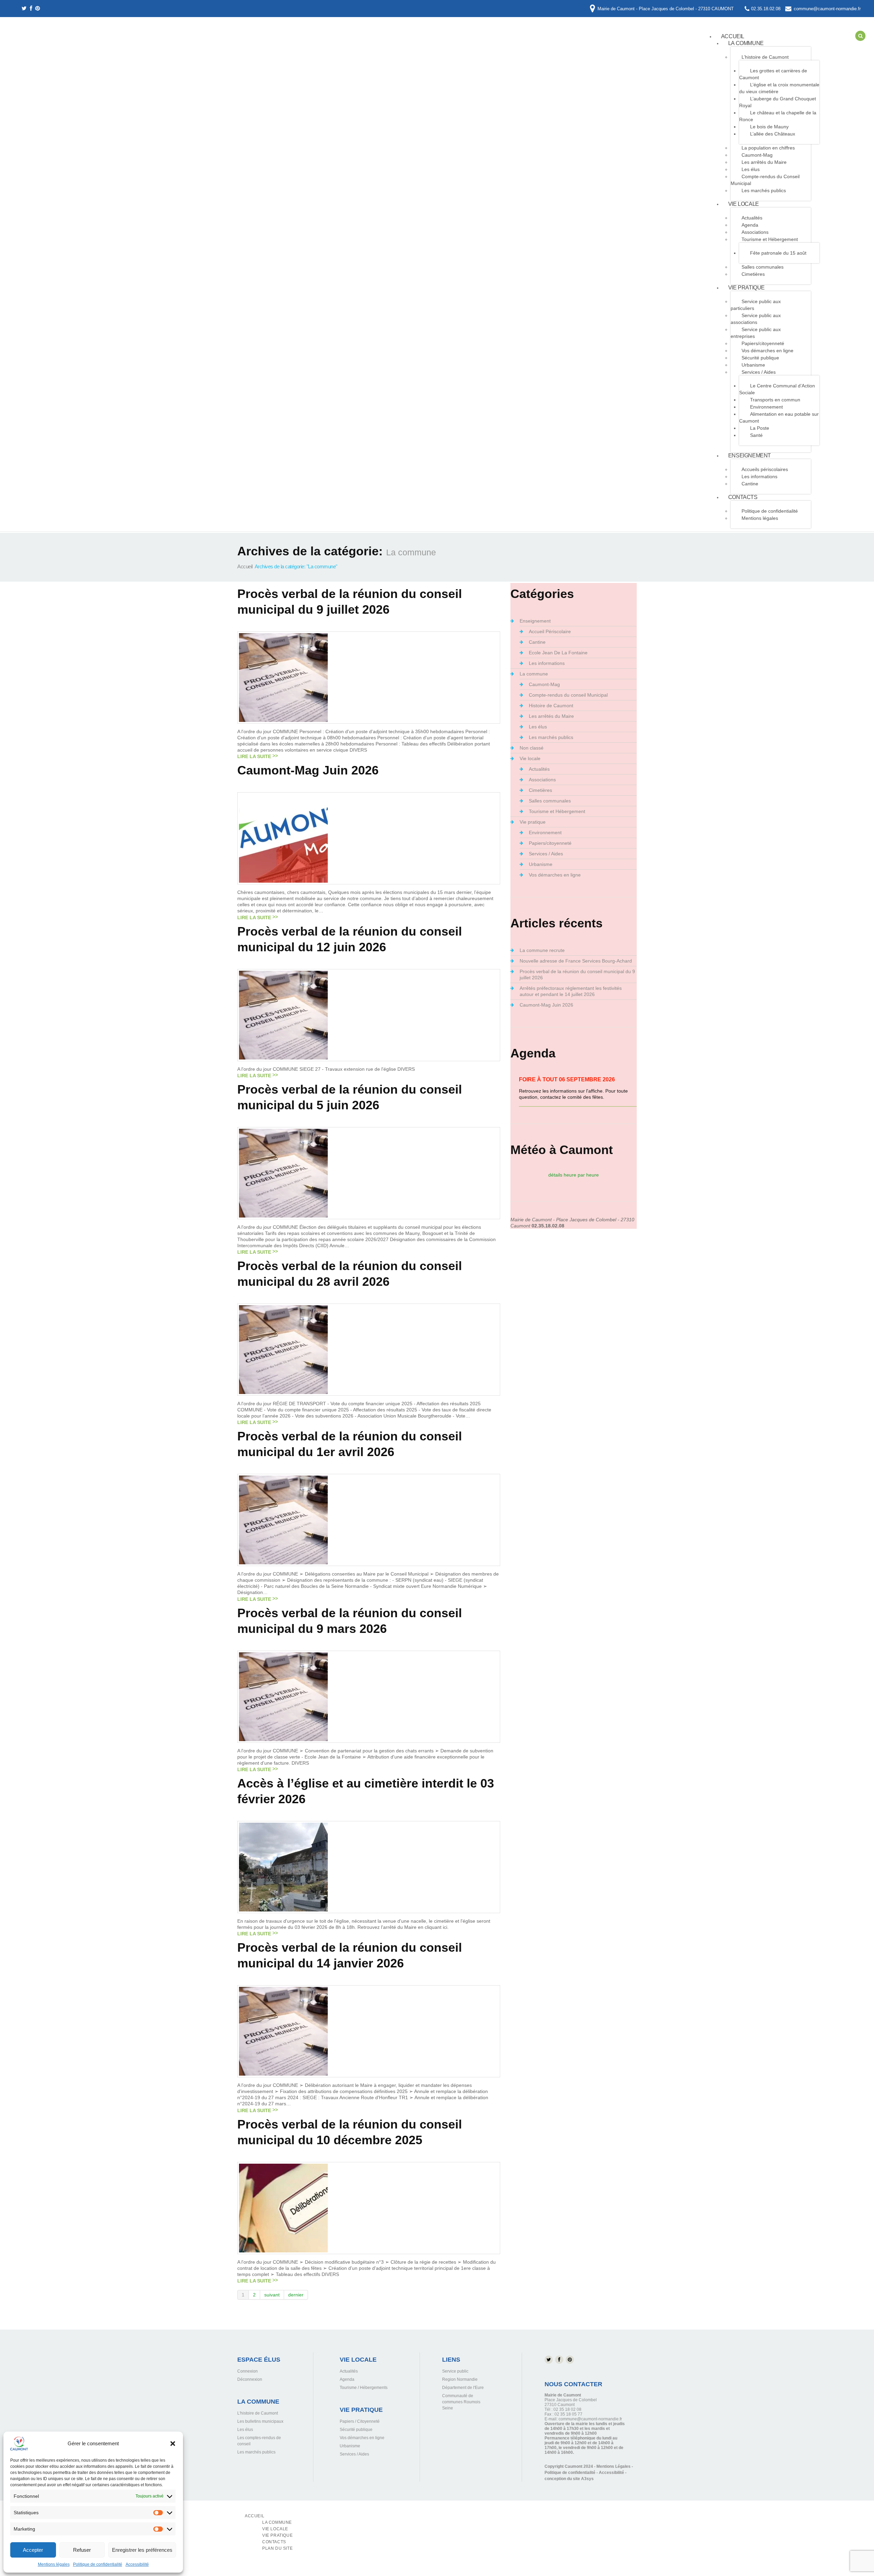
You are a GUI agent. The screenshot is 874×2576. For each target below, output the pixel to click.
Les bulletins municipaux (260, 2421)
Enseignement (750, 456)
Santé (756, 435)
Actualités (539, 769)
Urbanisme (753, 365)
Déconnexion (250, 2379)
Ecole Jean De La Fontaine (558, 653)
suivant (272, 2295)
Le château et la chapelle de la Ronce (778, 116)
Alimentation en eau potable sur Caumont (779, 417)
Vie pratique (746, 288)
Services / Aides (759, 372)
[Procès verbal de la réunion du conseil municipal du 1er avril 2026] (283, 1520)
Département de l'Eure (463, 2388)
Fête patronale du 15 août (778, 253)
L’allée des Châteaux (773, 134)
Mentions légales (54, 2564)
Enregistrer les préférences (142, 2550)
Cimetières (753, 274)
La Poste (760, 428)
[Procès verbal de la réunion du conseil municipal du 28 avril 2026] (283, 1349)
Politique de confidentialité (98, 2564)
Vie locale (744, 204)
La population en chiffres (768, 148)
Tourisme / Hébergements (364, 2388)
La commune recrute (542, 950)
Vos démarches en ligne (767, 351)
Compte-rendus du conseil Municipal (568, 695)
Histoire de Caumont (551, 706)
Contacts (743, 497)
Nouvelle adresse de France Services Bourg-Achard (576, 961)
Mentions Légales (614, 2466)
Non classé (532, 748)
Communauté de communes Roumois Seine (461, 2402)
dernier (296, 2295)
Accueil (245, 566)
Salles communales (763, 267)
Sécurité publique (760, 358)
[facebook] (31, 9)
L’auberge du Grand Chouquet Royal (778, 102)
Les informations (759, 476)
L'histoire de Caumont (258, 2413)
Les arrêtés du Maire (764, 162)
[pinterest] (38, 9)
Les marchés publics (764, 190)
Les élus (751, 169)
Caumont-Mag (757, 155)
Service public (455, 2371)
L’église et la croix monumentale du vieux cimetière (779, 88)
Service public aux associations (756, 319)
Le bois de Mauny (769, 127)
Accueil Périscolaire (550, 631)
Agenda (750, 225)
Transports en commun (775, 400)
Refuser (82, 2550)
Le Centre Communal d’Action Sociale (777, 389)
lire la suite (254, 756)
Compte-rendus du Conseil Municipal (765, 180)
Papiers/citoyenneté (763, 343)
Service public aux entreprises (756, 333)
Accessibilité (137, 2564)
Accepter (33, 2550)
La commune (746, 43)
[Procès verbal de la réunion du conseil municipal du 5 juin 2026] (283, 1173)
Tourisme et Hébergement (770, 239)
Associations (755, 232)
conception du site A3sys (569, 2479)
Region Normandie (460, 2379)
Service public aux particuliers (756, 305)
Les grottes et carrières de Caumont (773, 74)
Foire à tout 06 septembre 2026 (567, 1079)
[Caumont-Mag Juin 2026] (283, 838)
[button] (173, 2444)
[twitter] (24, 9)
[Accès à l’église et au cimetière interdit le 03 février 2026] (283, 1867)
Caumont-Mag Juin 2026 (308, 770)
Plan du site (277, 2548)
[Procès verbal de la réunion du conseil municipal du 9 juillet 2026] (283, 677)
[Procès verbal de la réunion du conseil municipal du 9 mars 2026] (283, 1696)
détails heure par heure (574, 1175)
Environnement (766, 407)
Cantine (750, 484)
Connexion (248, 2371)
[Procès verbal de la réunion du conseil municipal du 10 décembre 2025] (283, 2207)
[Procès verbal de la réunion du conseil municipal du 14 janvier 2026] (283, 2031)
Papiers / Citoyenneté (360, 2421)
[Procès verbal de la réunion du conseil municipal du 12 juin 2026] (283, 1014)
